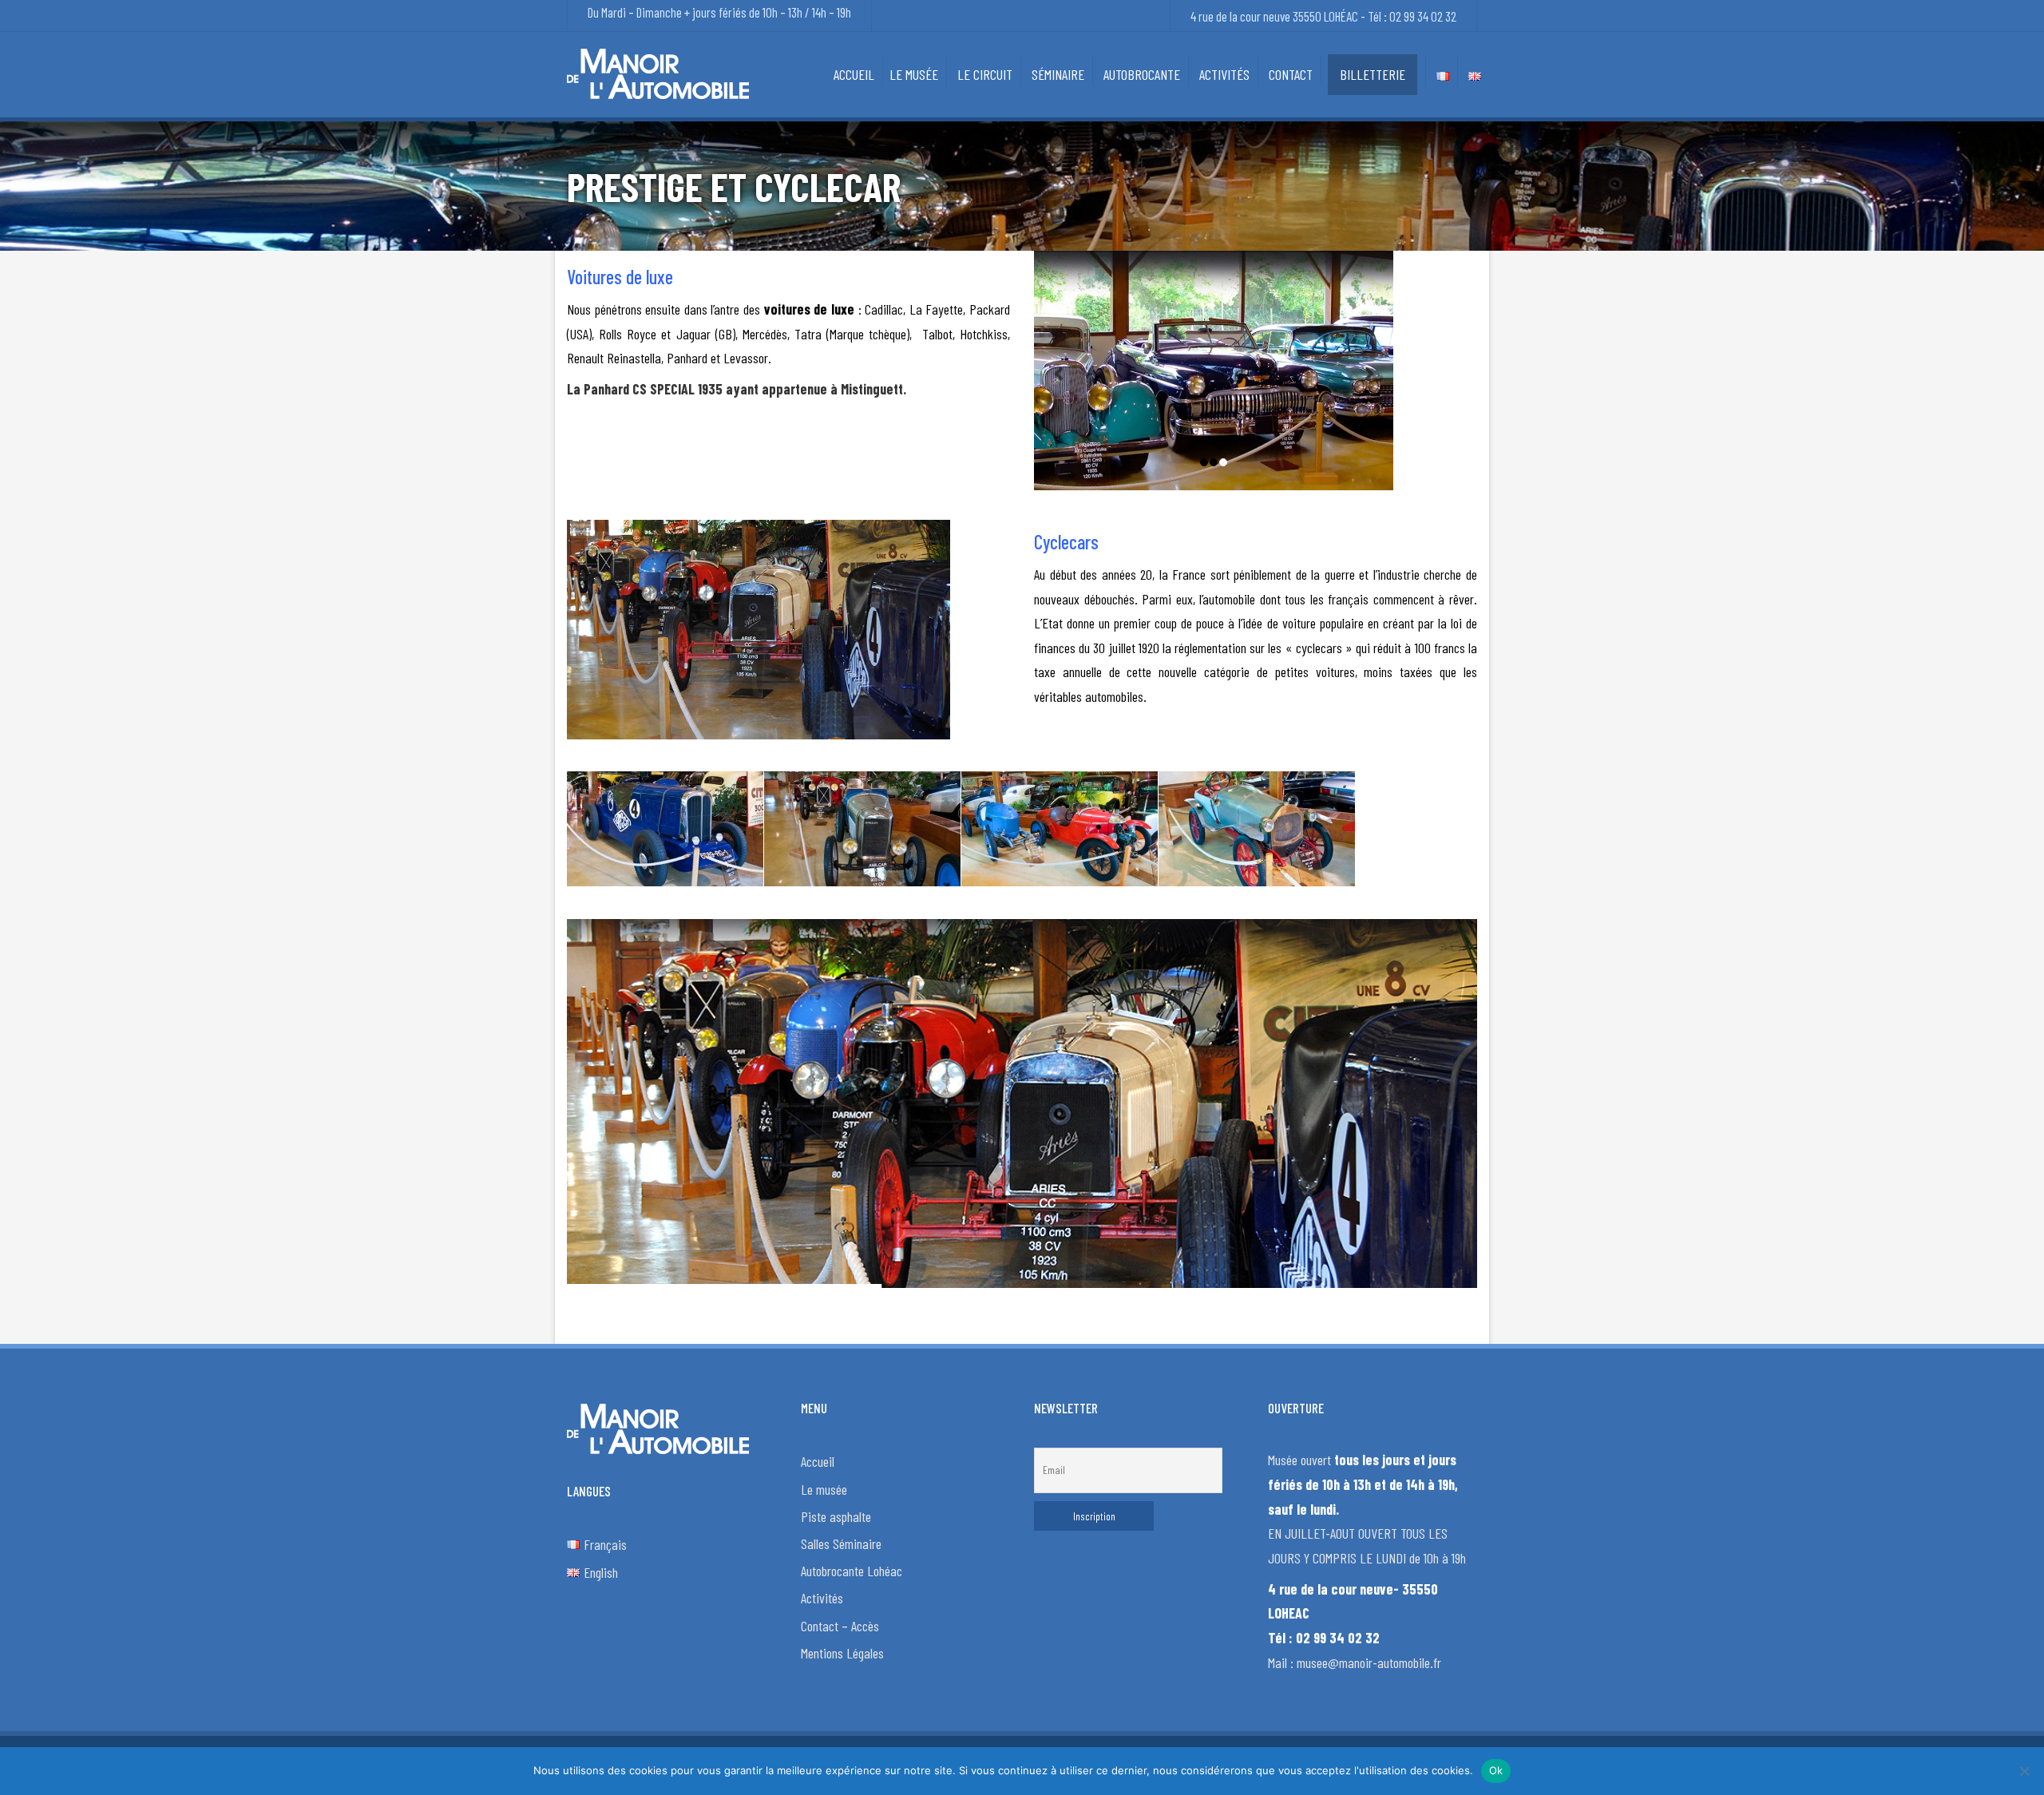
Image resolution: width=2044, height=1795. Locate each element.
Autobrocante (1142, 74)
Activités (1224, 74)
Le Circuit (985, 74)
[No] (2024, 1771)
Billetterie (1373, 74)
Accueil (854, 74)
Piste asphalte (836, 1516)
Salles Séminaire (841, 1543)
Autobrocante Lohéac (852, 1571)
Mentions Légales (842, 1653)
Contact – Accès (840, 1626)
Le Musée (914, 74)
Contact (1291, 74)
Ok (1496, 1770)
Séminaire (1058, 74)
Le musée (824, 1489)
